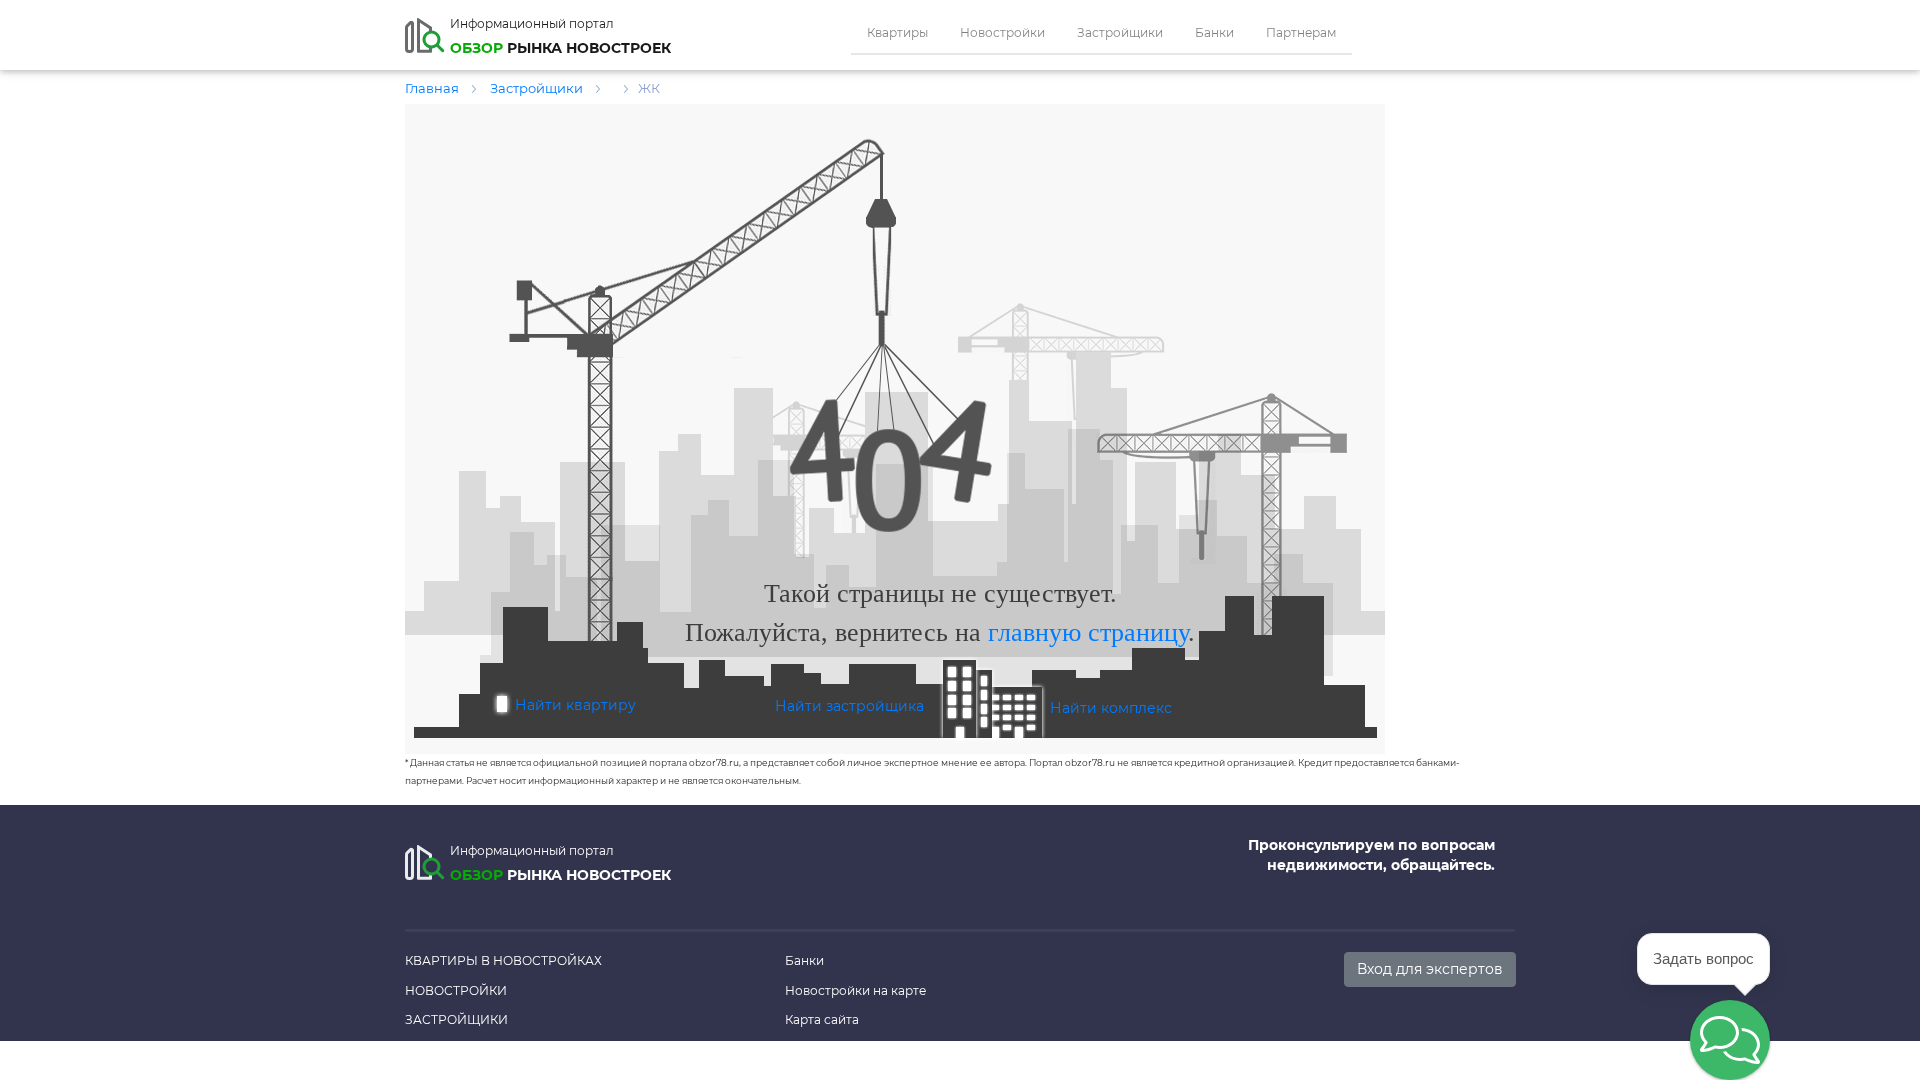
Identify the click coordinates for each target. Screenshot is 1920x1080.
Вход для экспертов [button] (1430, 969)
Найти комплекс (1111, 708)
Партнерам (1301, 32)
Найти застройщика (849, 706)
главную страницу (1088, 632)
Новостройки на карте (855, 990)
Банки (1214, 32)
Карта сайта (822, 1019)
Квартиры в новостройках (503, 960)
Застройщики (1120, 32)
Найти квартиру (575, 705)
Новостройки (1002, 32)
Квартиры (897, 32)
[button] (1730, 1040)
